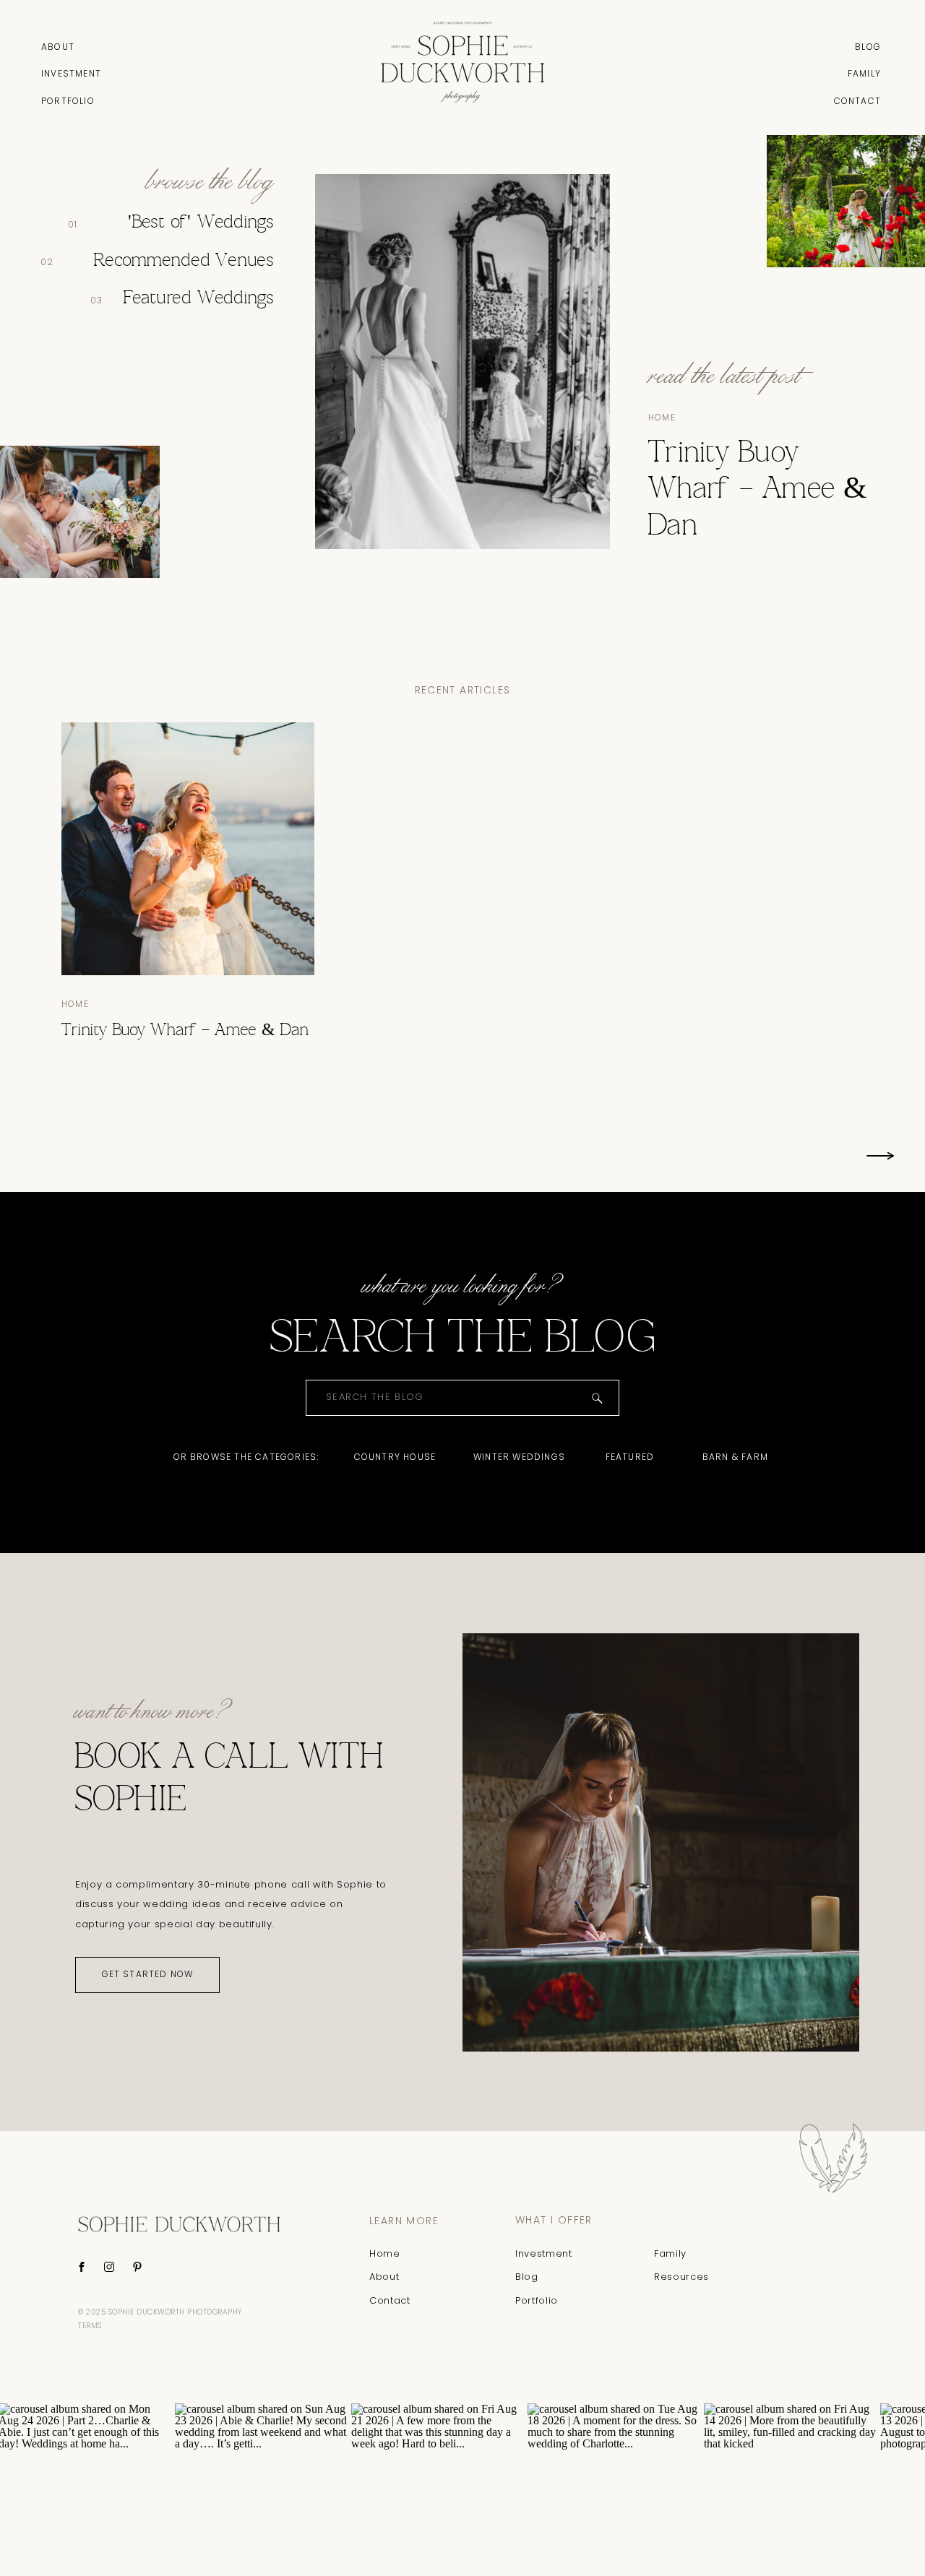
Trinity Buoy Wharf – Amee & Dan (758, 490)
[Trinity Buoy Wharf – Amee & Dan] (188, 849)
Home (662, 417)
